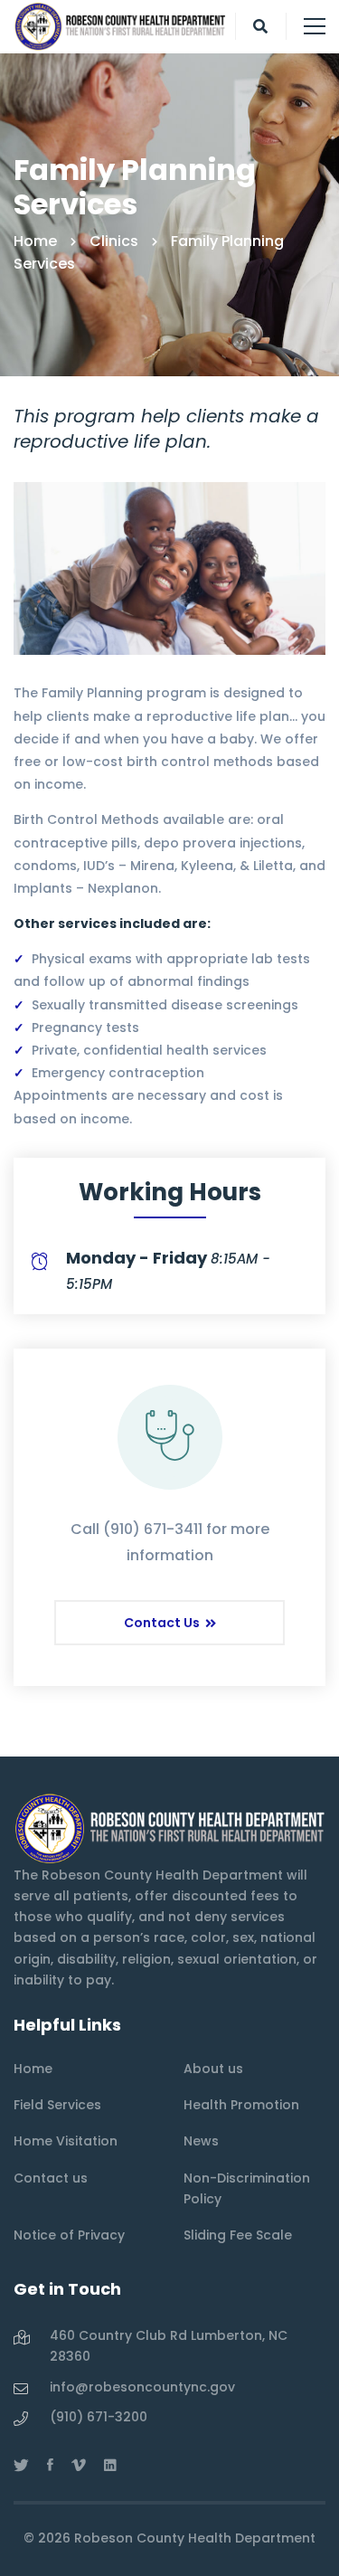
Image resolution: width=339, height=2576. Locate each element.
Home (35, 241)
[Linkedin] (110, 2465)
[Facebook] (50, 2465)
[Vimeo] (79, 2465)
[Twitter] (21, 2465)
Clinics (114, 241)
